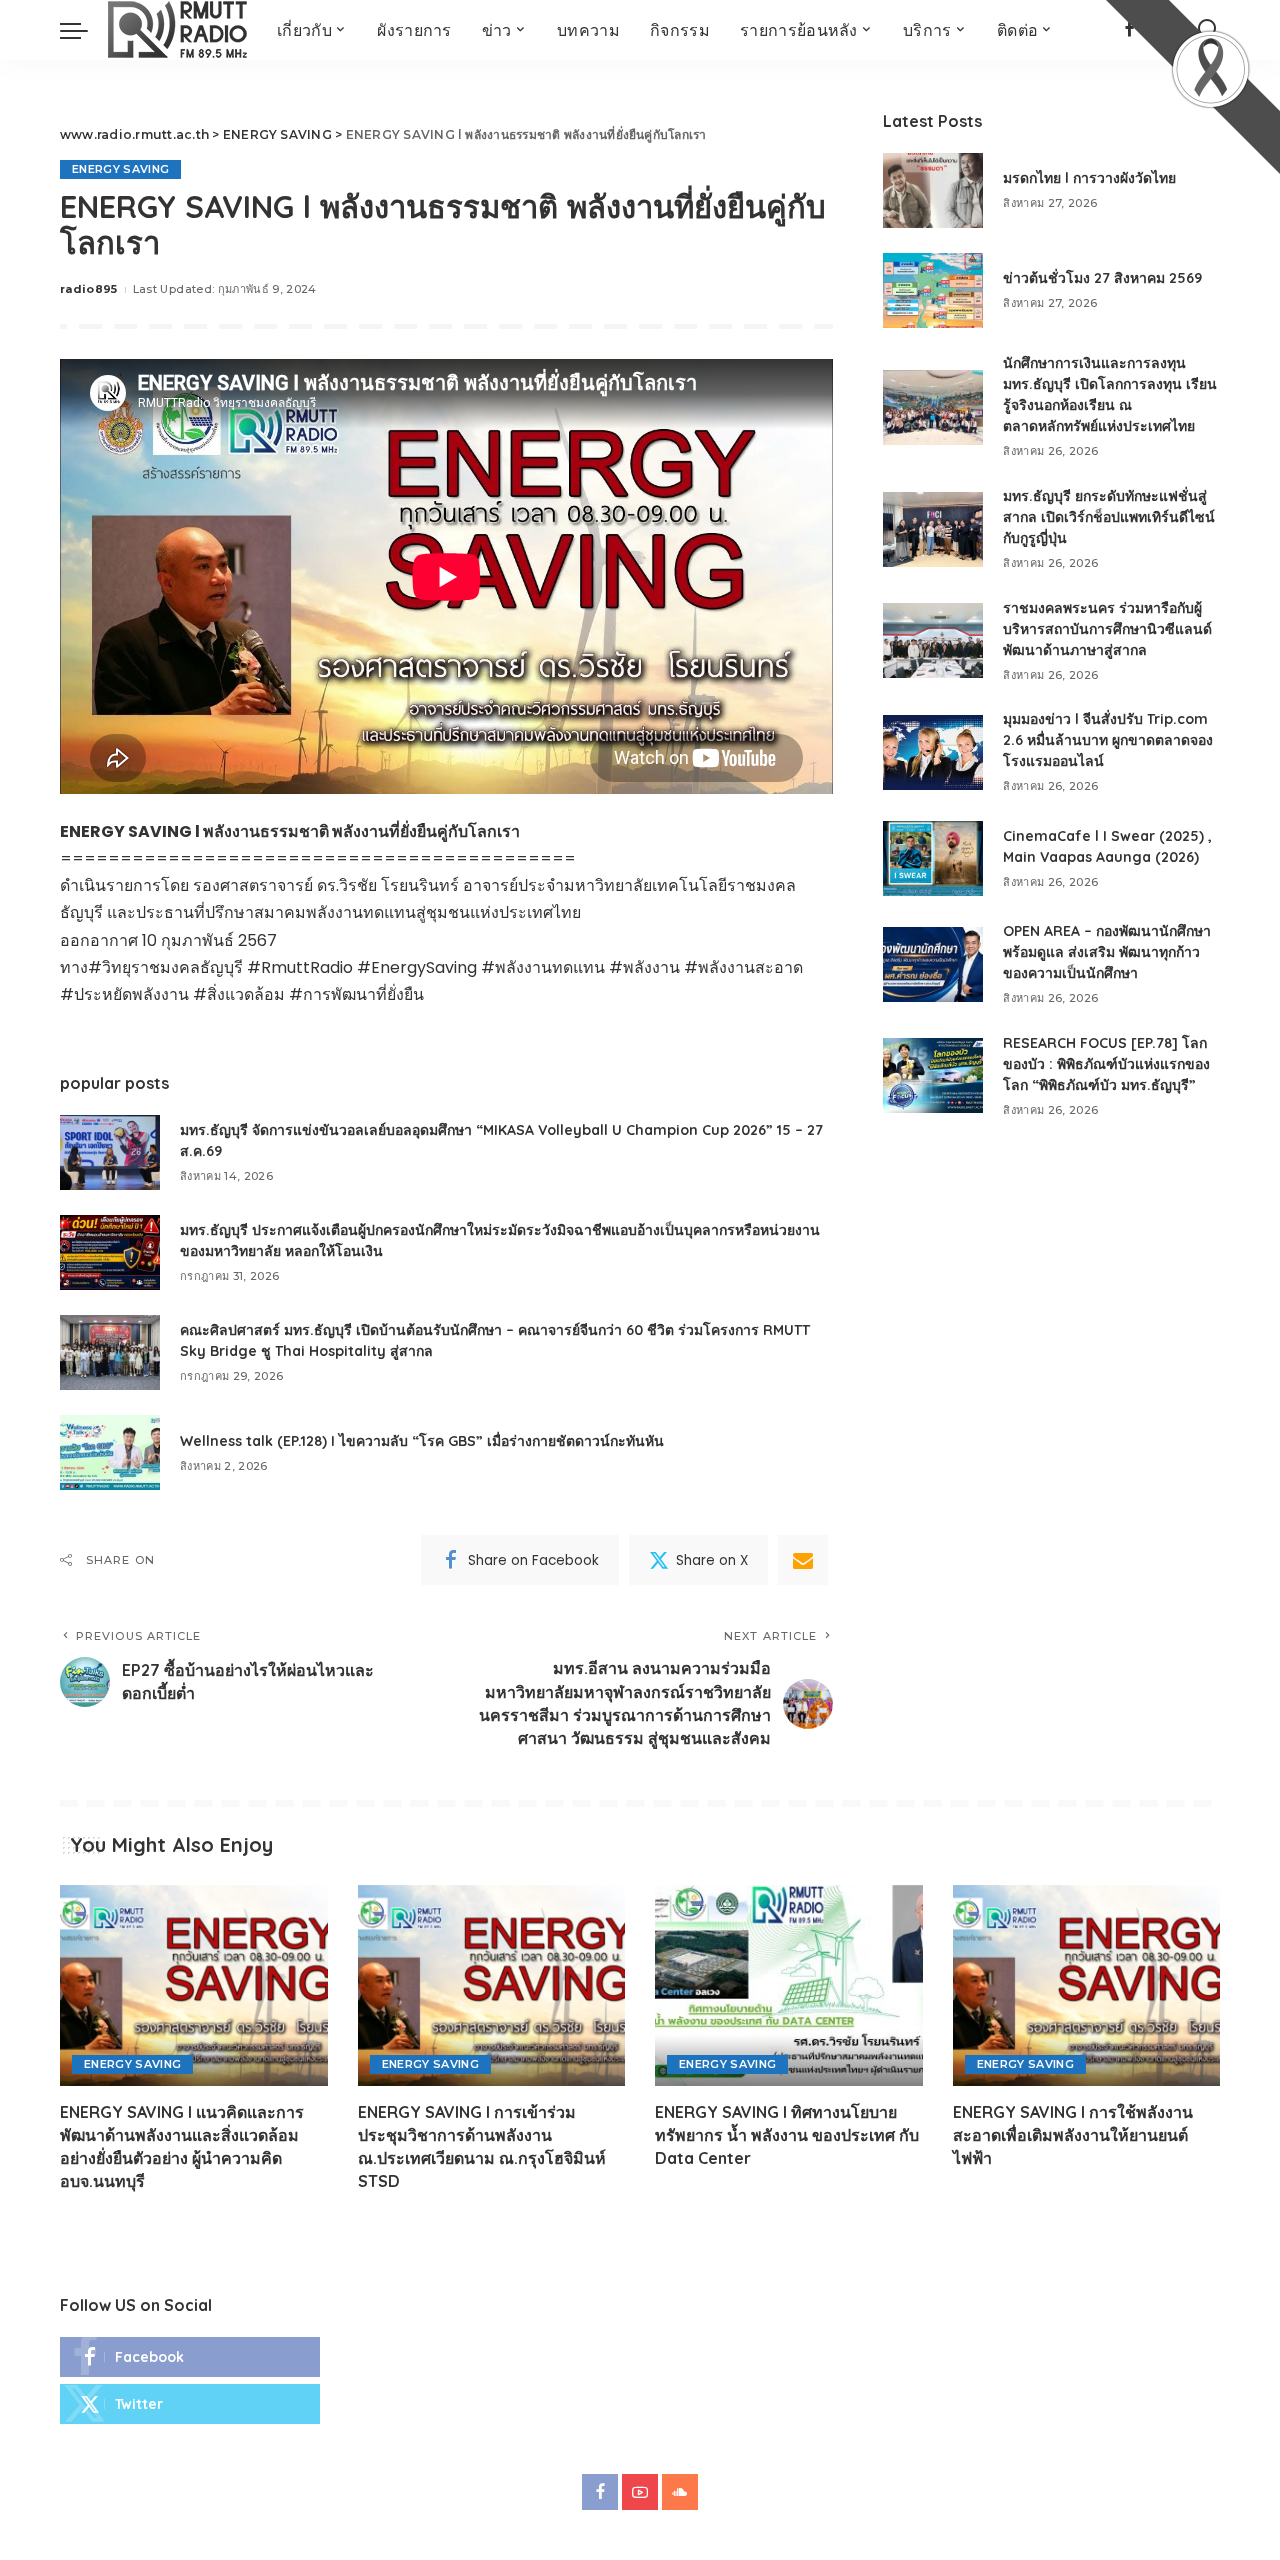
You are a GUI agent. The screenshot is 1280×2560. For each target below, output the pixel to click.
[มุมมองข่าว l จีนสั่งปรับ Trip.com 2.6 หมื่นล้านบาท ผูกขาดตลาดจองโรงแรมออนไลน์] (933, 752)
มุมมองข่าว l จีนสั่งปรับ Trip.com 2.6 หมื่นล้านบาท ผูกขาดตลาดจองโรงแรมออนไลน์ (1108, 740)
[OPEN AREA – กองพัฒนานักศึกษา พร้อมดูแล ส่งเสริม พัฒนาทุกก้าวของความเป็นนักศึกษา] (933, 964)
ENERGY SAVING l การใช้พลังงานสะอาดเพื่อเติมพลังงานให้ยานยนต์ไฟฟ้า (1073, 2135)
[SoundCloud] (680, 2492)
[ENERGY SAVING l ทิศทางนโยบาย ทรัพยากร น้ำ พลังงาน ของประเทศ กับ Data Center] (789, 1985)
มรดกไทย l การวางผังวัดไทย (1089, 178)
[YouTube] (640, 2492)
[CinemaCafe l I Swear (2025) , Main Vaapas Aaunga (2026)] (933, 858)
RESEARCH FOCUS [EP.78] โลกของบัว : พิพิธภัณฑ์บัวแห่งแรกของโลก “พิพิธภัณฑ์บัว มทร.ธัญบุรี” (1106, 1064)
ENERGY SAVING (120, 169)
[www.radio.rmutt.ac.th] (177, 30)
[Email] (803, 1560)
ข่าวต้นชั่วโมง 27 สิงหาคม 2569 (1102, 278)
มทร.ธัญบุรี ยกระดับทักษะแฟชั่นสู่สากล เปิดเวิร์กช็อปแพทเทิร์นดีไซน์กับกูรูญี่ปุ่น (1109, 517)
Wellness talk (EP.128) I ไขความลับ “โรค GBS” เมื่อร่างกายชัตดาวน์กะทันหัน (422, 1441)
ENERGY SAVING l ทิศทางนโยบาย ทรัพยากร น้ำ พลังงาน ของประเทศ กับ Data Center (787, 2135)
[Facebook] (190, 2357)
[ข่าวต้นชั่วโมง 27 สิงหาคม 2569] (933, 290)
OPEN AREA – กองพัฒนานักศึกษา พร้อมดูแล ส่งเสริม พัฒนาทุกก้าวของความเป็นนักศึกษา (1107, 952)
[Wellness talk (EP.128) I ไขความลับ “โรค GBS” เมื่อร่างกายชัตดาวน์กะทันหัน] (110, 1452)
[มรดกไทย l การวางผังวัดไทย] (933, 190)
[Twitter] (190, 2404)
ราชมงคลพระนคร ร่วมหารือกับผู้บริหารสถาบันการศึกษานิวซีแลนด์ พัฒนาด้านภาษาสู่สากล (1107, 629)
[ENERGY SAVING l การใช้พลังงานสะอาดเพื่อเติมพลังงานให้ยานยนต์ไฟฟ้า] (1087, 1985)
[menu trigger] (84, 30)
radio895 (89, 289)
